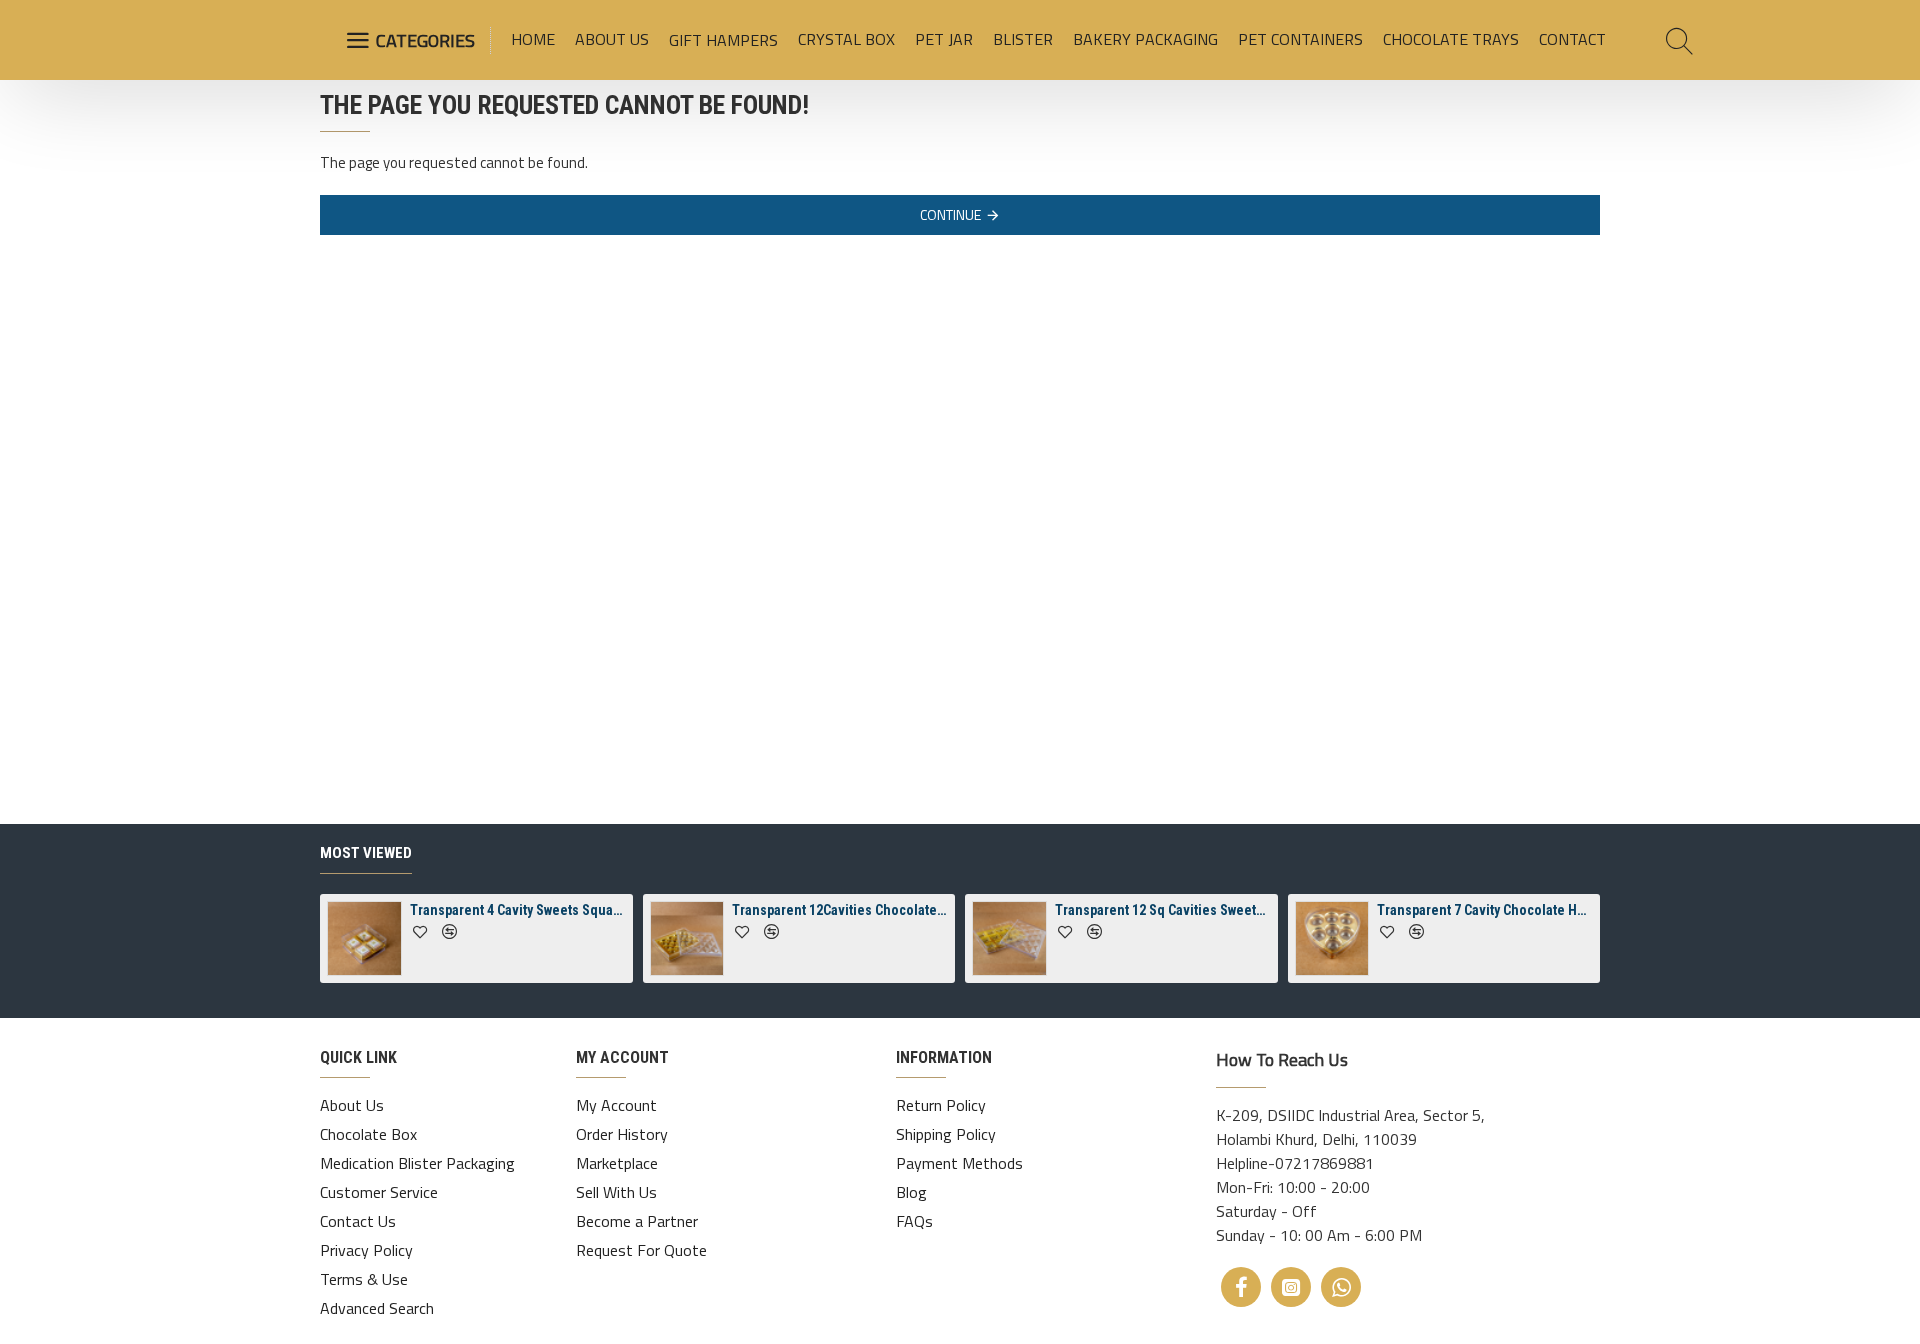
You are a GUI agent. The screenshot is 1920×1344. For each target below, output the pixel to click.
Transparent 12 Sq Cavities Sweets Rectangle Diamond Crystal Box (1163, 910)
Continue (950, 214)
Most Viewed (366, 853)
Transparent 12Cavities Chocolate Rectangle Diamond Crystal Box (840, 910)
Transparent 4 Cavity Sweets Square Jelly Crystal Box (518, 910)
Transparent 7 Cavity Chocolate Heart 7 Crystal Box (1485, 910)
